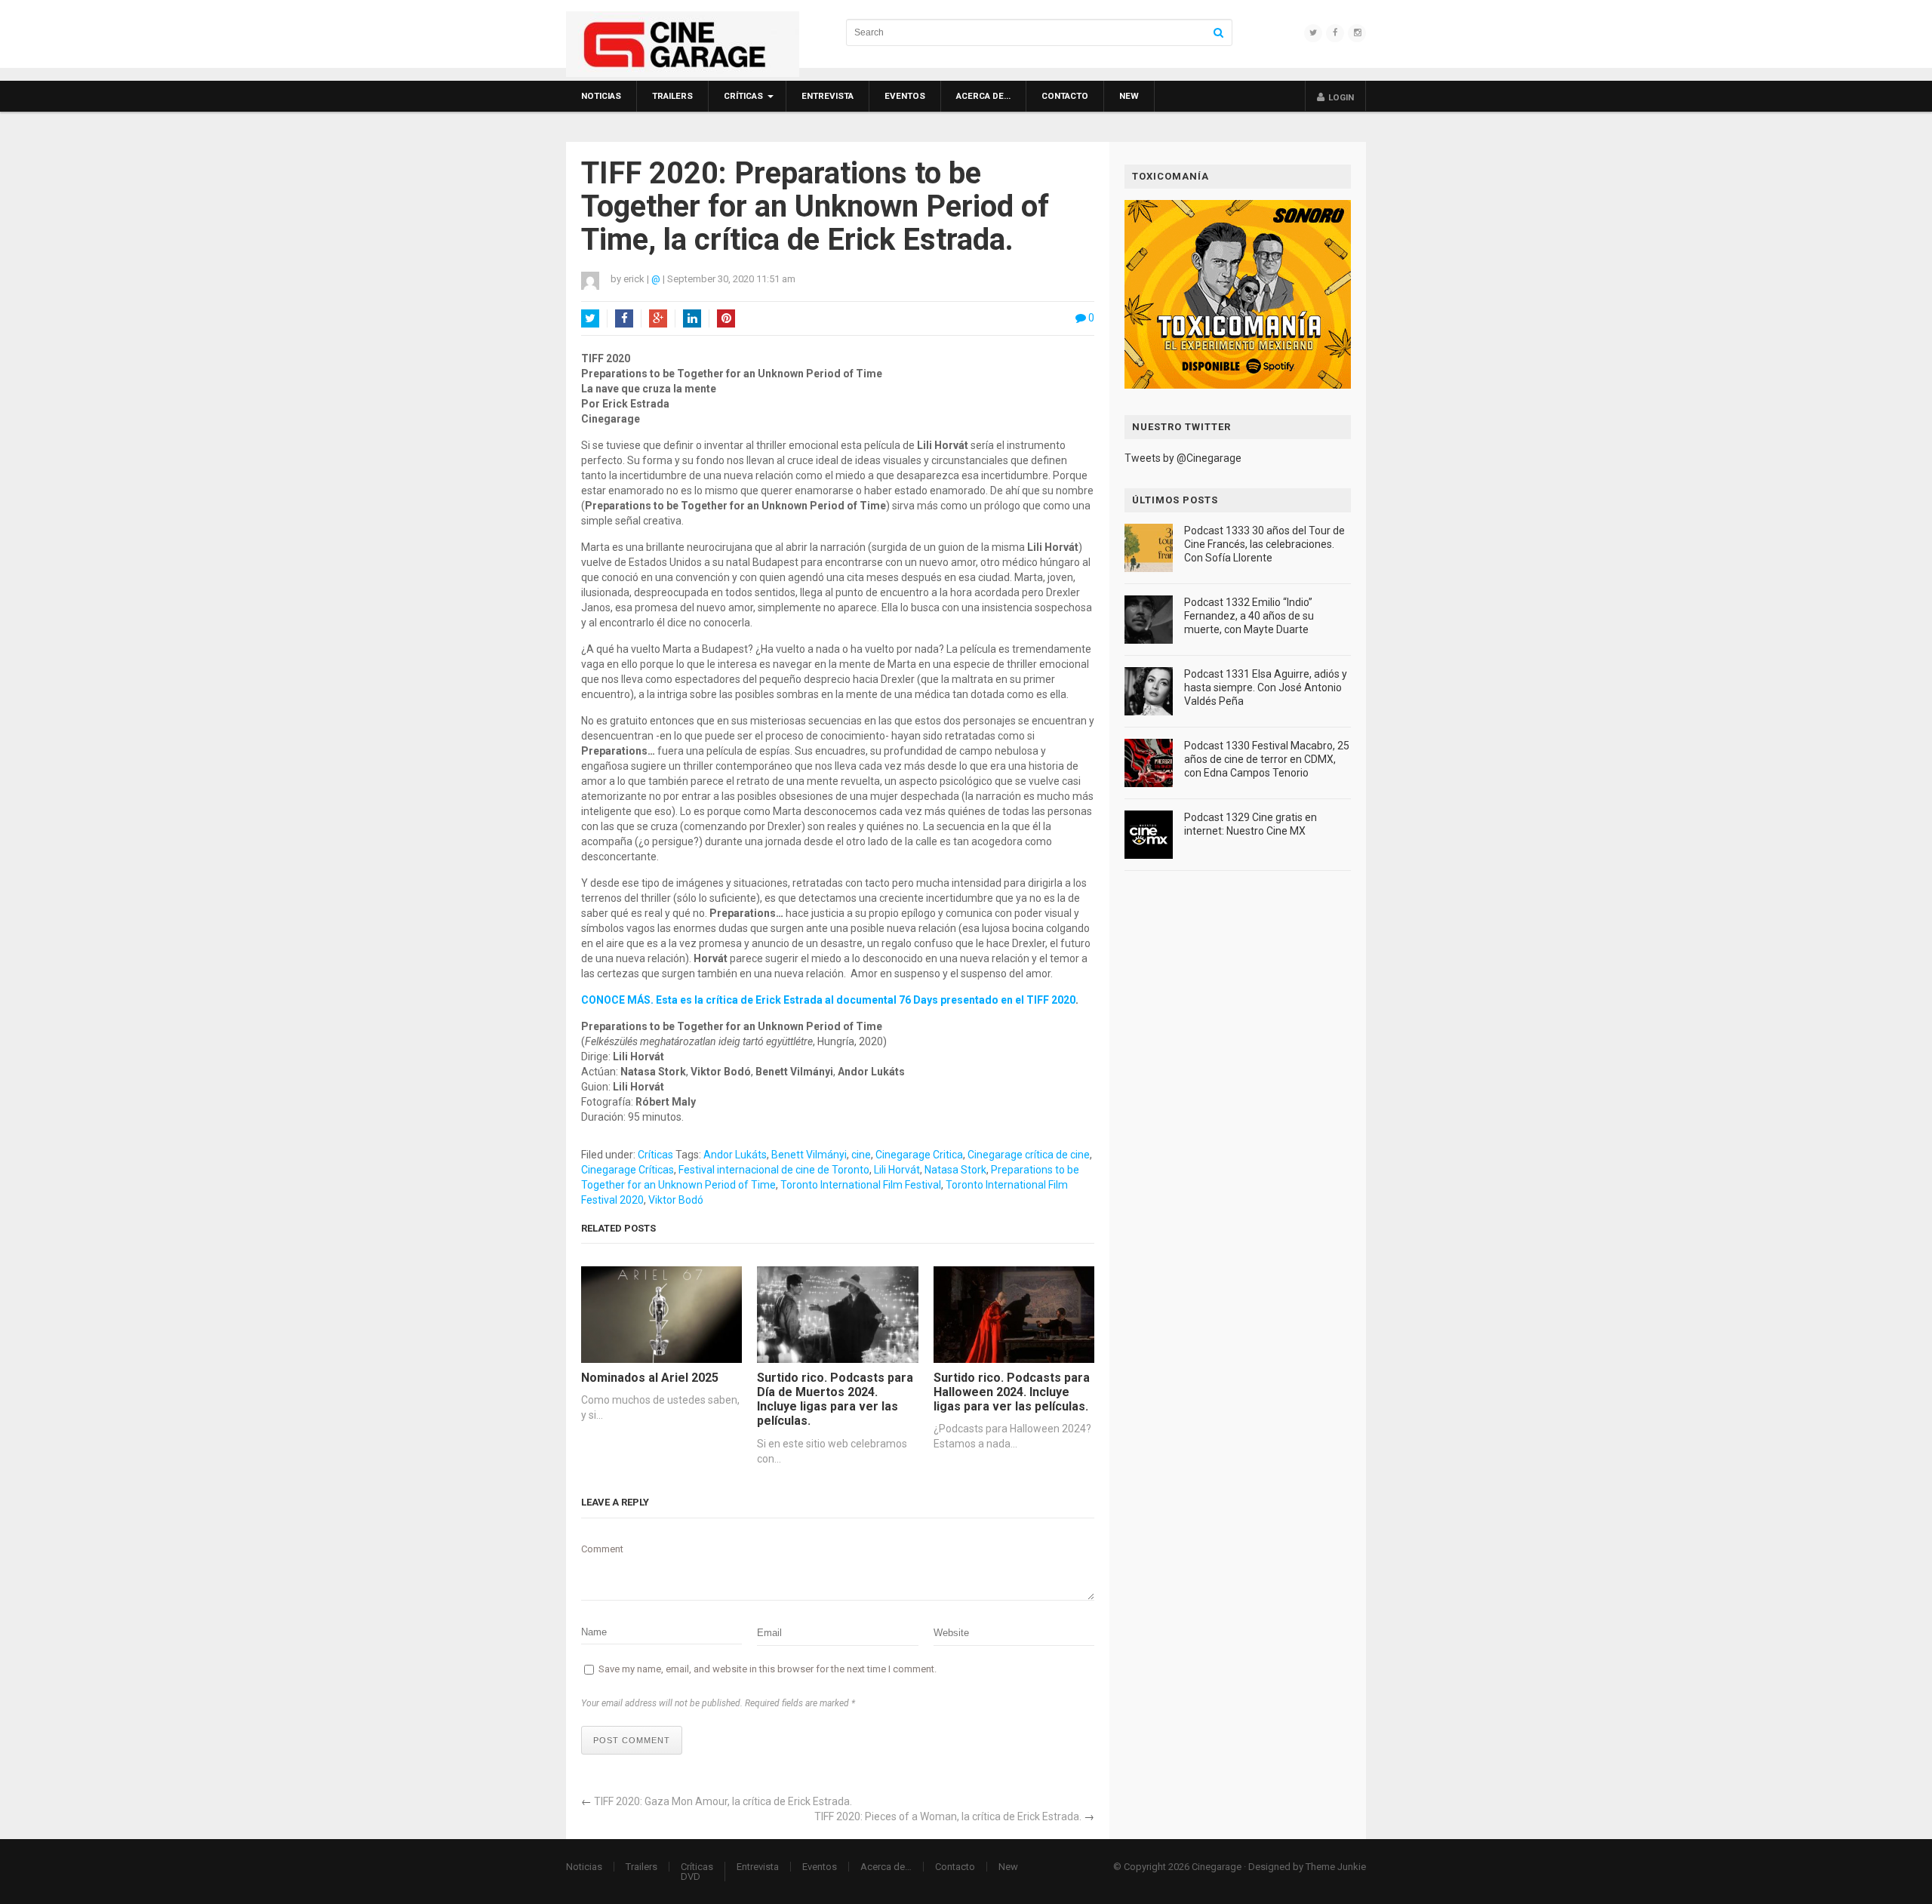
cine (861, 1155)
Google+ (658, 318)
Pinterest (726, 318)
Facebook (624, 318)
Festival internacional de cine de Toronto (774, 1170)
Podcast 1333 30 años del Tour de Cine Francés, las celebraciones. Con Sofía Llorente (1264, 544)
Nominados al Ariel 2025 (650, 1378)
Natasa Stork (955, 1170)
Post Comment (632, 1740)
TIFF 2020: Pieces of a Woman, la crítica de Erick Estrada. (948, 1816)
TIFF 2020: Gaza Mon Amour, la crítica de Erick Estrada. (723, 1801)
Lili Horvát (897, 1170)
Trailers (672, 96)
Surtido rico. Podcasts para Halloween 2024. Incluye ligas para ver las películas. (1012, 1392)
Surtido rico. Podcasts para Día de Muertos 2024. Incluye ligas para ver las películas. (835, 1400)
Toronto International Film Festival (861, 1185)
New (1129, 96)
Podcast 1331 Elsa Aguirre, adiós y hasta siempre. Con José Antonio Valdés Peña (1266, 687)
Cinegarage (1217, 1867)
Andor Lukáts (735, 1155)
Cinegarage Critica (919, 1155)
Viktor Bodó (676, 1200)
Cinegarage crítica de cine (1029, 1155)
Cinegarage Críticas (628, 1170)
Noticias (601, 96)
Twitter (590, 318)
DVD (691, 1876)
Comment (602, 1549)
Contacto (1065, 96)
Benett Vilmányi (809, 1155)
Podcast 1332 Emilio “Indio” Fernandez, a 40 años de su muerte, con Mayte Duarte (1249, 616)
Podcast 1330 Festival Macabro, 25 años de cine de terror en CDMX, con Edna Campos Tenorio (1267, 759)
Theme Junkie (1336, 1867)
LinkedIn (692, 318)
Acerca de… (983, 96)
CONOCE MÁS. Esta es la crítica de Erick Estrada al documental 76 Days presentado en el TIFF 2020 (828, 1000)
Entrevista (828, 96)
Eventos (905, 96)
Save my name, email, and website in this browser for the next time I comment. (768, 1669)
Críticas (743, 96)
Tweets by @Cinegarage (1183, 458)
